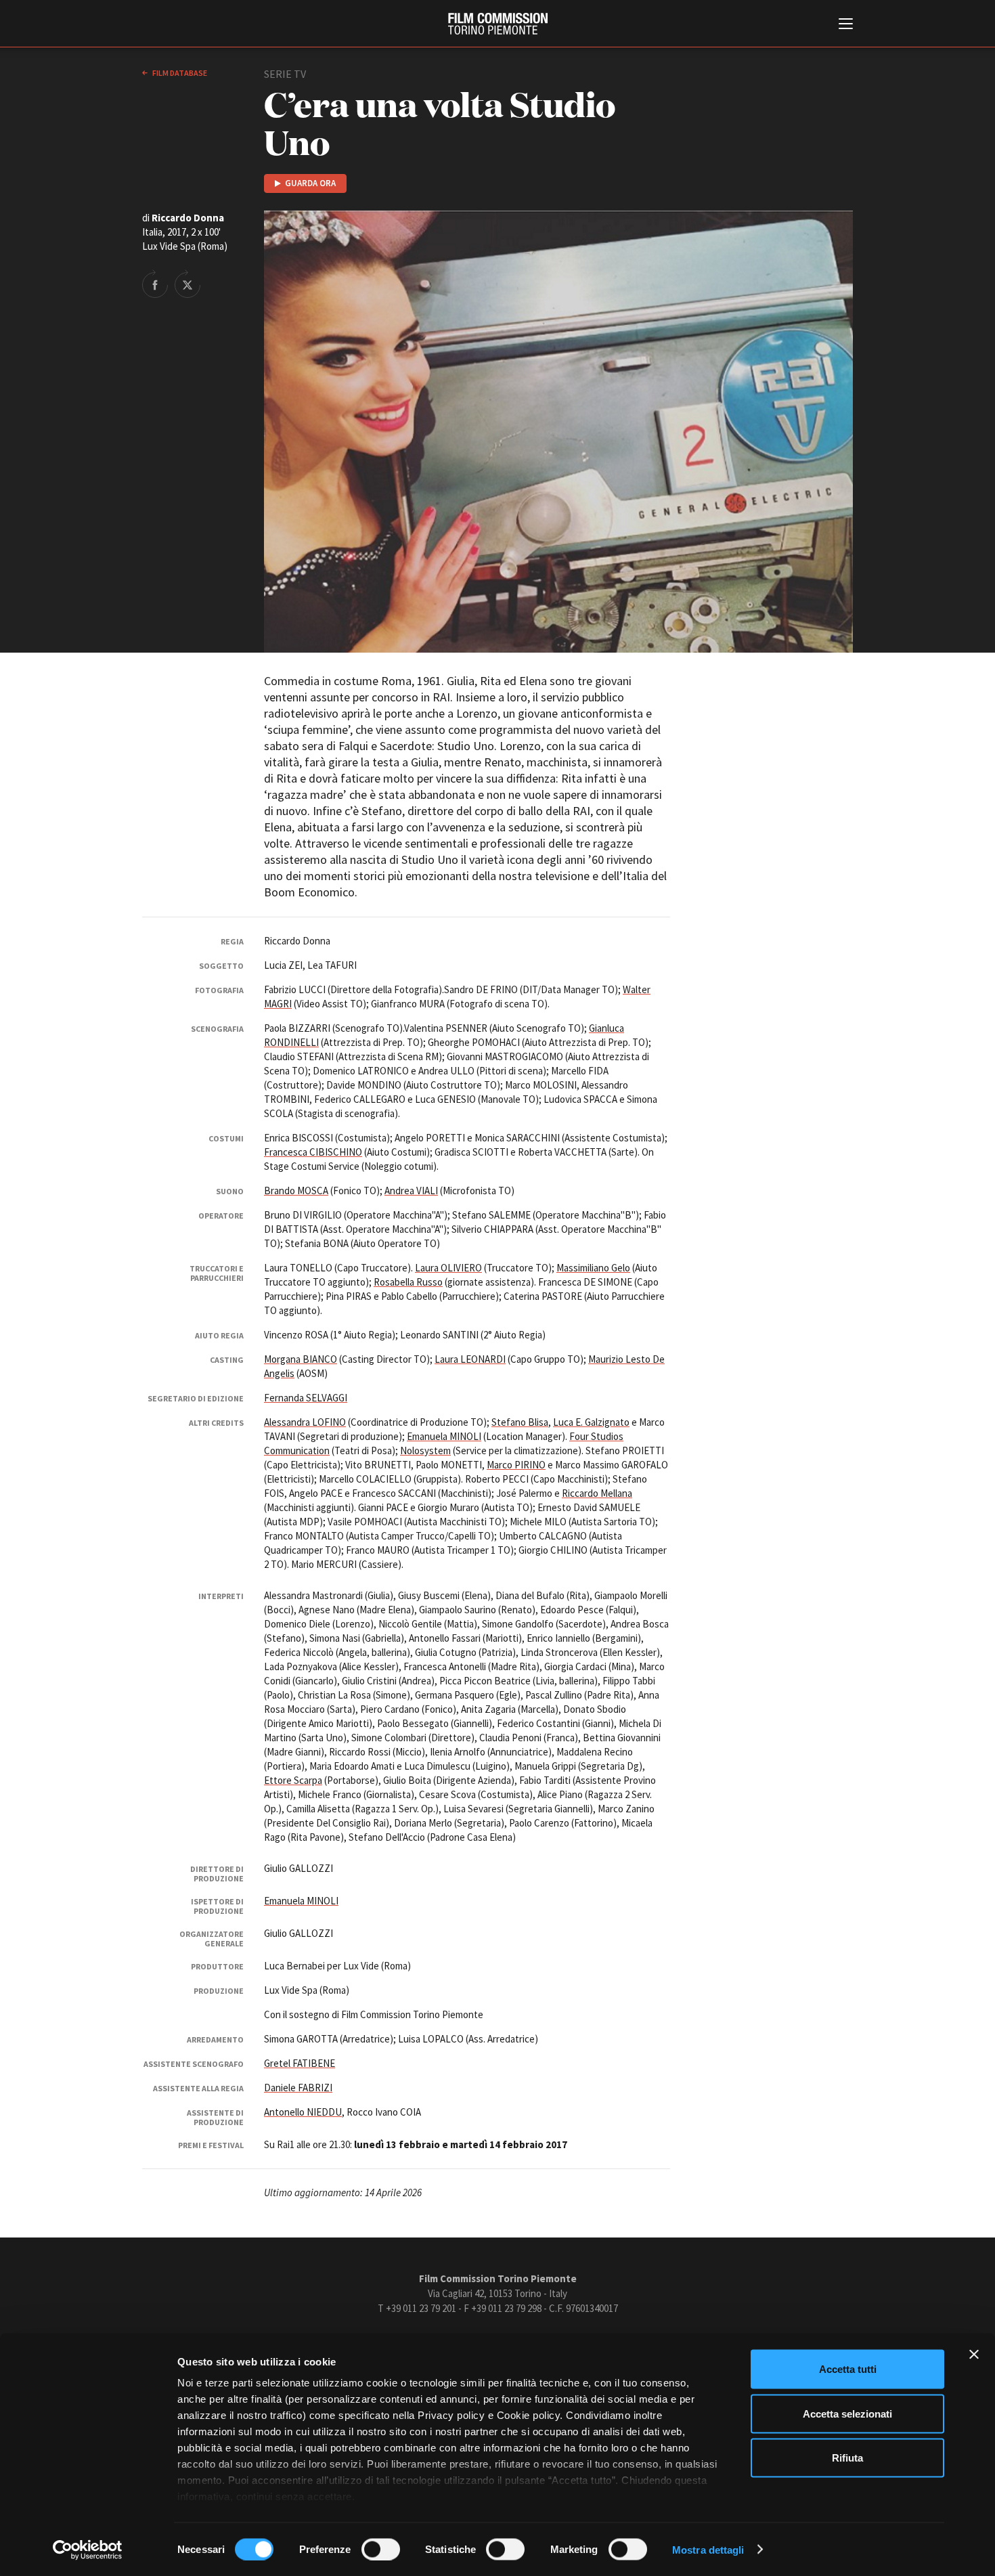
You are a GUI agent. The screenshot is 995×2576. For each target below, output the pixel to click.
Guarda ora (310, 183)
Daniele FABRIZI (298, 2088)
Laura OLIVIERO (448, 1268)
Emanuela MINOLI (444, 1436)
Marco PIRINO (516, 1465)
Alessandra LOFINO (305, 1422)
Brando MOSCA (296, 1191)
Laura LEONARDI (470, 1359)
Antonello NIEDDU (303, 2112)
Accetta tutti (848, 2369)
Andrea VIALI (411, 1191)
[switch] (381, 2549)
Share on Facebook (155, 284)
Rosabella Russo (408, 1282)
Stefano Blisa (520, 1422)
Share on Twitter (187, 284)
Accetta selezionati (847, 2413)
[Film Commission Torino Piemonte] (498, 24)
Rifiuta (847, 2458)
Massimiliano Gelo (593, 1268)
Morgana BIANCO (301, 1359)
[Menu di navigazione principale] (846, 25)
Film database (179, 73)
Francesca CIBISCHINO (313, 1152)
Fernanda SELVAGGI (306, 1398)
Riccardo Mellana (597, 1493)
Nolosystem (425, 1450)
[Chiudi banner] (974, 2355)
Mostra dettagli (708, 2549)
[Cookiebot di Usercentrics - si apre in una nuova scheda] (88, 2550)
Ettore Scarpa (293, 1780)
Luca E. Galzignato (591, 1422)
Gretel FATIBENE (300, 2063)
